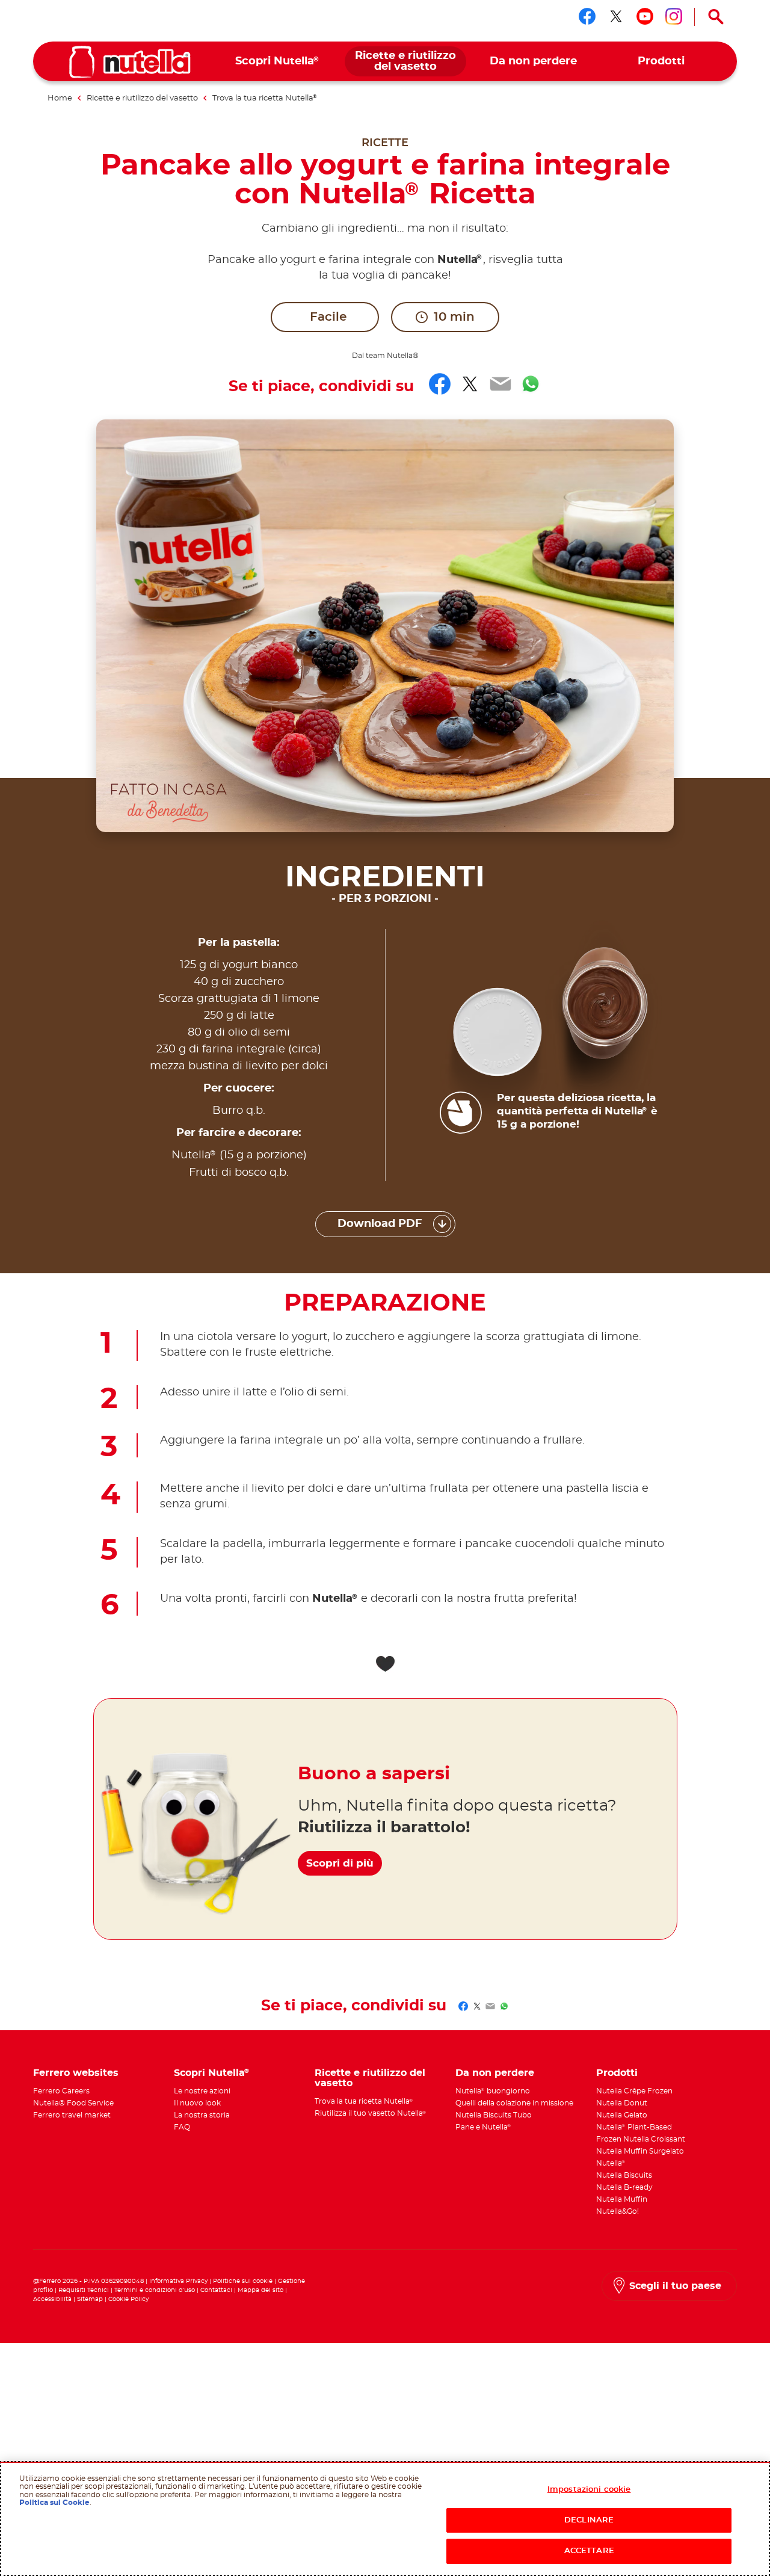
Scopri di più (340, 1863)
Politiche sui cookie (243, 2281)
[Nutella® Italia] (130, 62)
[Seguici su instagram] (674, 16)
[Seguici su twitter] (616, 16)
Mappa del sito (261, 2290)
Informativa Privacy (178, 2281)
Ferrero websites (76, 2073)
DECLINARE (589, 2520)
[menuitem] (278, 62)
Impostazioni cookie (589, 2490)
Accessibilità (52, 2299)
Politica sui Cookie (54, 2503)
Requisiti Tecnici (84, 2290)
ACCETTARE (589, 2551)
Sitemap (90, 2299)
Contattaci (216, 2290)
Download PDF (380, 1224)
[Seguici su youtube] (645, 16)
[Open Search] (716, 17)
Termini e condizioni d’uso (155, 2290)
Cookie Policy (128, 2299)
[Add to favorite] (385, 1664)
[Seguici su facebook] (587, 16)
